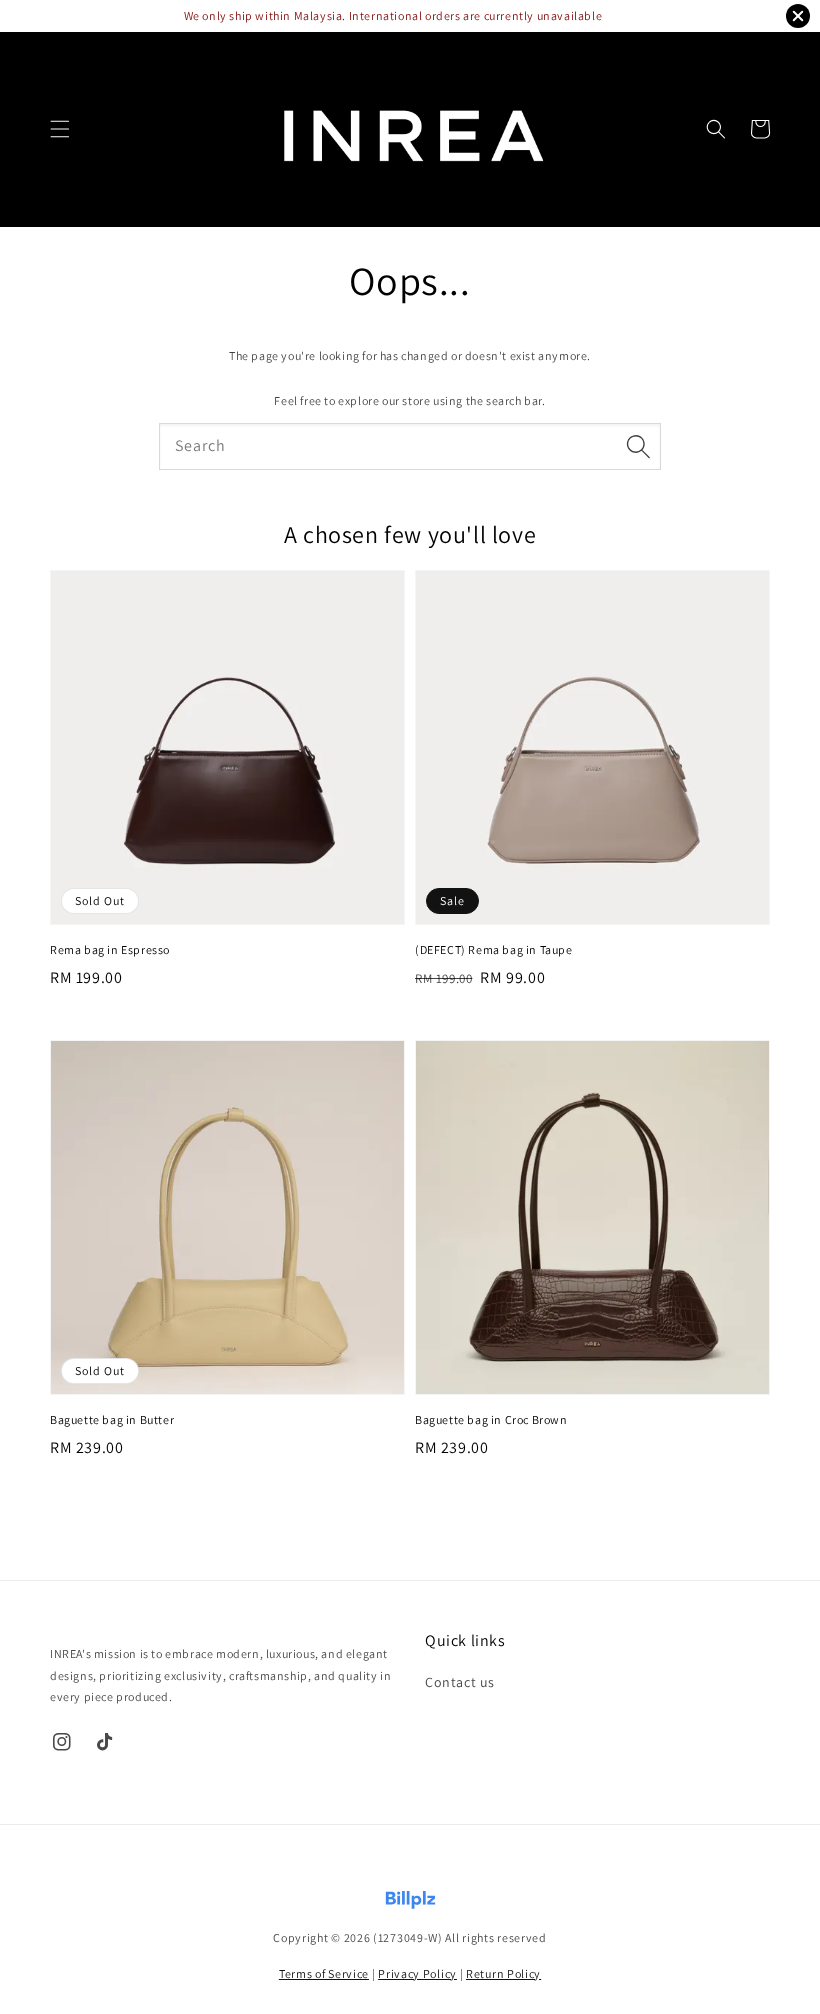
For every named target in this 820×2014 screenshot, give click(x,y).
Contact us (460, 1682)
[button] (60, 129)
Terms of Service (324, 1973)
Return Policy (503, 1973)
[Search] (638, 446)
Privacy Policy (417, 1973)
